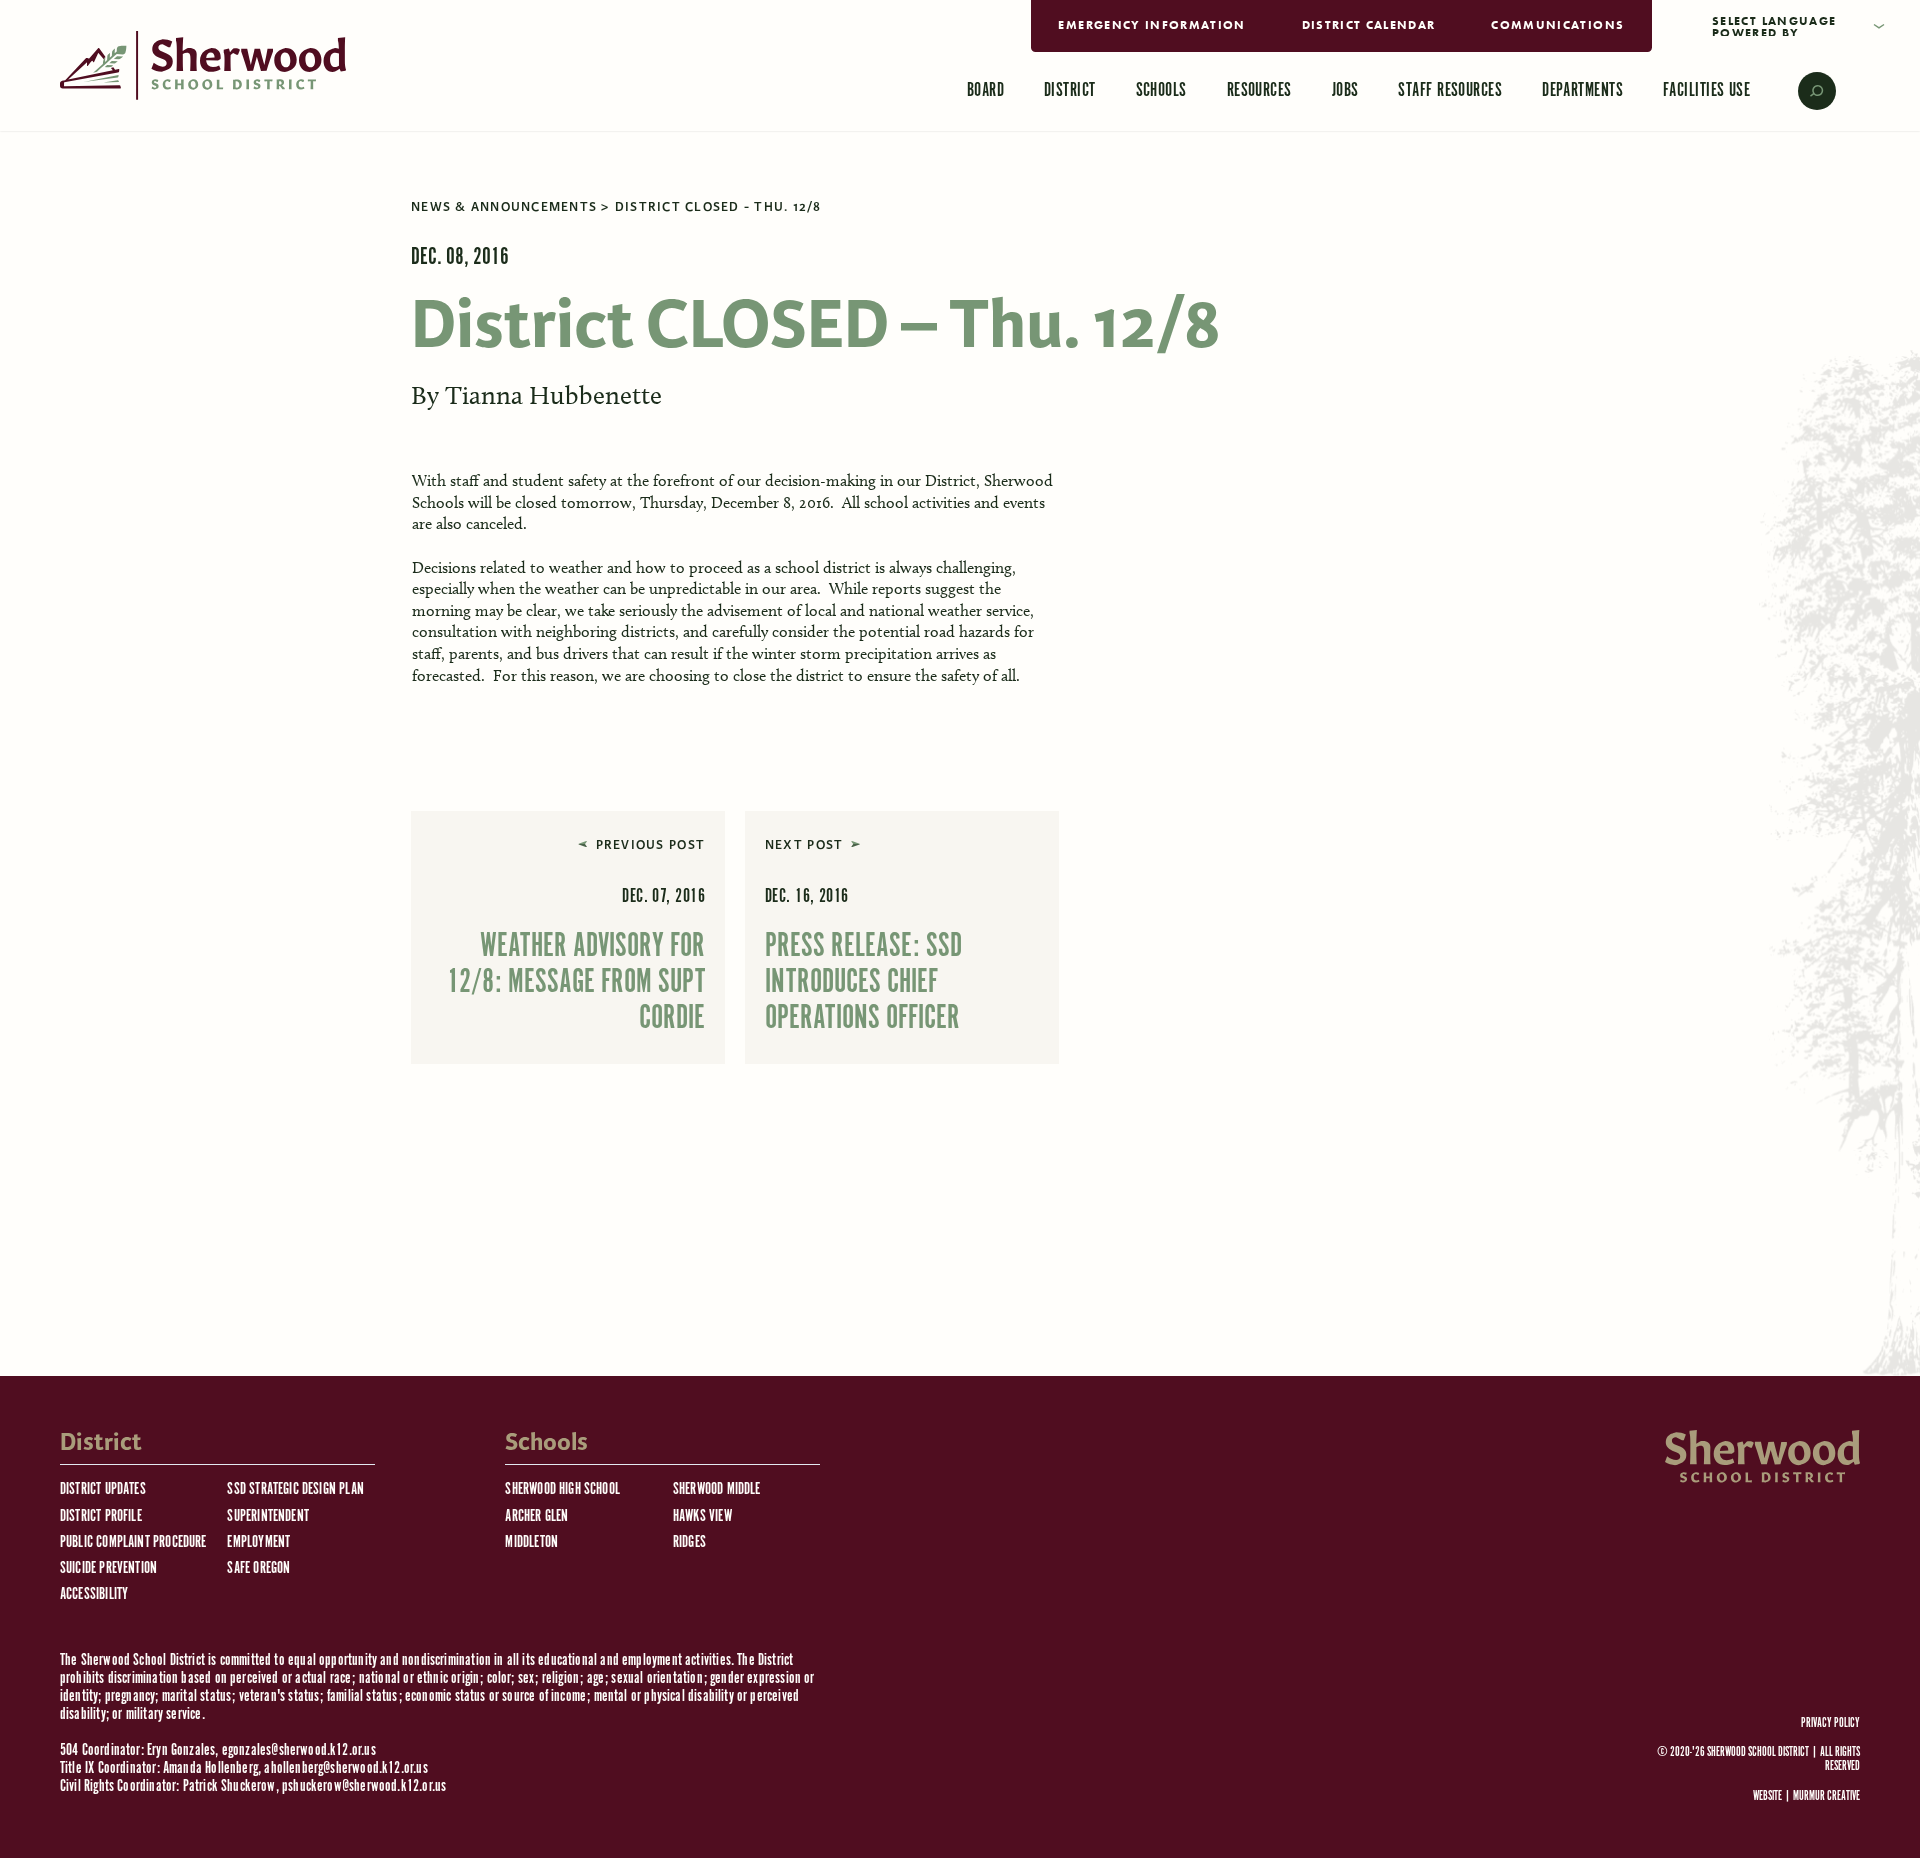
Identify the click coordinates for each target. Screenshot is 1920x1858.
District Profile (101, 1516)
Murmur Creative (1826, 1796)
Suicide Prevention (108, 1568)
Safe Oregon (258, 1568)
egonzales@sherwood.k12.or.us (299, 1750)
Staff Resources (1450, 90)
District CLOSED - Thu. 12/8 (718, 207)
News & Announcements (504, 207)
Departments (1582, 90)
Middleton (531, 1542)
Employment (258, 1542)
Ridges (689, 1542)
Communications (1557, 25)
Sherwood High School (562, 1489)
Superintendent (268, 1516)
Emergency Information (1151, 25)
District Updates (103, 1489)
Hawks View (702, 1516)
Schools (1161, 90)
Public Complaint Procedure (133, 1542)
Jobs (1345, 90)
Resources (1259, 90)
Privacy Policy (1830, 1724)
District (1070, 90)
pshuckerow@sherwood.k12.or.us (364, 1786)
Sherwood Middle (717, 1489)
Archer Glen (536, 1516)
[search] (1803, 91)
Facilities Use (1706, 90)
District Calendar (1369, 25)
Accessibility (94, 1594)
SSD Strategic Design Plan (295, 1489)
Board (985, 90)
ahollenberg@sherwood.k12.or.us (345, 1768)
